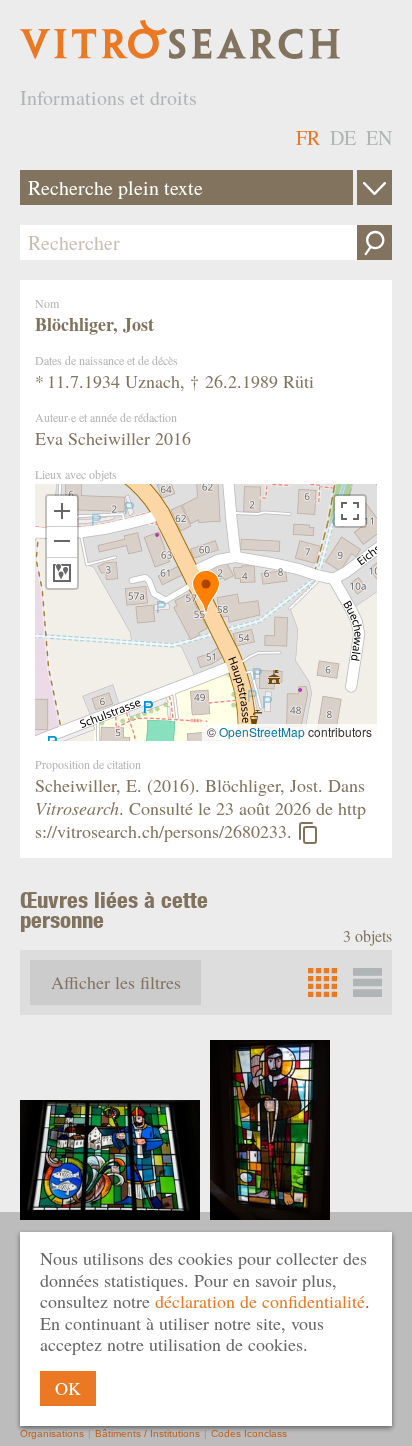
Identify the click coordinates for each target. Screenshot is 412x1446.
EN (379, 137)
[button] (206, 591)
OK (68, 1388)
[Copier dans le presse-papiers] (308, 833)
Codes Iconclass (249, 1433)
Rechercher (374, 242)
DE (343, 137)
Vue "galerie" (367, 982)
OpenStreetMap (262, 731)
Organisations (52, 1433)
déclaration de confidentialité (260, 1301)
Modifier (374, 187)
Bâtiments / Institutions (147, 1433)
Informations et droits (108, 97)
